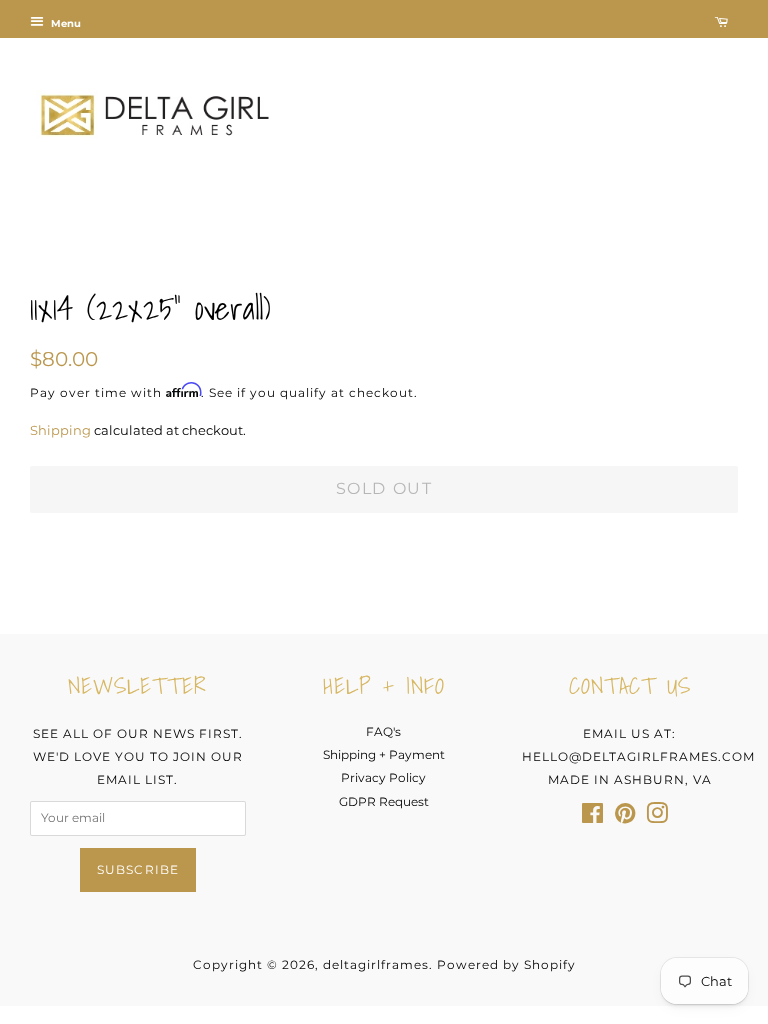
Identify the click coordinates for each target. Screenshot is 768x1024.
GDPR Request (384, 801)
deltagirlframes (376, 964)
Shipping (60, 430)
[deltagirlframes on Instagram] (657, 817)
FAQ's (383, 731)
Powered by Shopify (506, 964)
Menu (64, 23)
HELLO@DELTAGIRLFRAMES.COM (638, 756)
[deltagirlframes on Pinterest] (625, 817)
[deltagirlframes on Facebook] (592, 817)
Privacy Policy (383, 777)
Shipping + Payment (384, 754)
